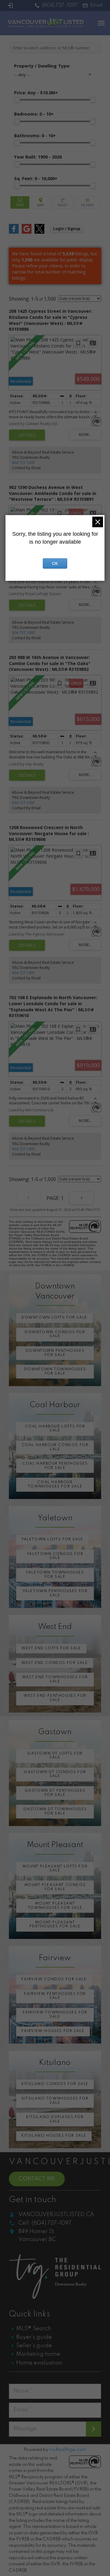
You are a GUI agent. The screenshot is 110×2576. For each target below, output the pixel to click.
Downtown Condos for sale (55, 1334)
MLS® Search (34, 2329)
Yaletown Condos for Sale (55, 1556)
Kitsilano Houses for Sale (54, 2136)
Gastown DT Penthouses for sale (55, 1793)
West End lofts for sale (51, 1648)
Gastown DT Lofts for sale (55, 1756)
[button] (56, 5)
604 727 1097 (24, 463)
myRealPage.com (68, 2450)
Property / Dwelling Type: (42, 66)
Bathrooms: (35, 136)
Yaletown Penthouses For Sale (55, 1593)
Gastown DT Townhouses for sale (55, 1811)
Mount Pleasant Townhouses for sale (55, 1906)
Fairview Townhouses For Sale (55, 2015)
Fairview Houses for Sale (53, 2031)
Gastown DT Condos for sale (55, 1774)
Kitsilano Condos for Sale (55, 2084)
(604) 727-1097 (60, 5)
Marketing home (38, 2354)
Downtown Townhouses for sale (55, 1372)
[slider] (17, 100)
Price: (36, 93)
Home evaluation (39, 2363)
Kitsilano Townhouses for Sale (55, 2101)
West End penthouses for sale (55, 1698)
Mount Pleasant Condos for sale (55, 1887)
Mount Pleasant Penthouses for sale (55, 1925)
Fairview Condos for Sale (54, 1979)
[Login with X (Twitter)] (39, 232)
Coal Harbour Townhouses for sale (55, 1484)
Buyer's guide (34, 2337)
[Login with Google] (27, 232)
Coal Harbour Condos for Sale (55, 1447)
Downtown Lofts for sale (54, 1318)
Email (96, 5)
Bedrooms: (34, 114)
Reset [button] (63, 202)
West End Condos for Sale (55, 1663)
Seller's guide (34, 2346)
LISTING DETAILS (27, 435)
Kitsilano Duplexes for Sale (55, 2119)
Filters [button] (88, 202)
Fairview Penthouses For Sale (55, 1996)
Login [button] (67, 229)
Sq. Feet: (36, 178)
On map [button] (41, 202)
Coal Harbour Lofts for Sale (55, 1429)
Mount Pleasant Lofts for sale (55, 1869)
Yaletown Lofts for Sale (52, 1539)
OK (55, 563)
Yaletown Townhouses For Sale (55, 1575)
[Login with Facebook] (14, 232)
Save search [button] (20, 202)
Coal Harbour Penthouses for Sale (55, 1466)
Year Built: (38, 157)
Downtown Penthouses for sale (55, 1353)
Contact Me (37, 2179)
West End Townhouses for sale (55, 1679)
